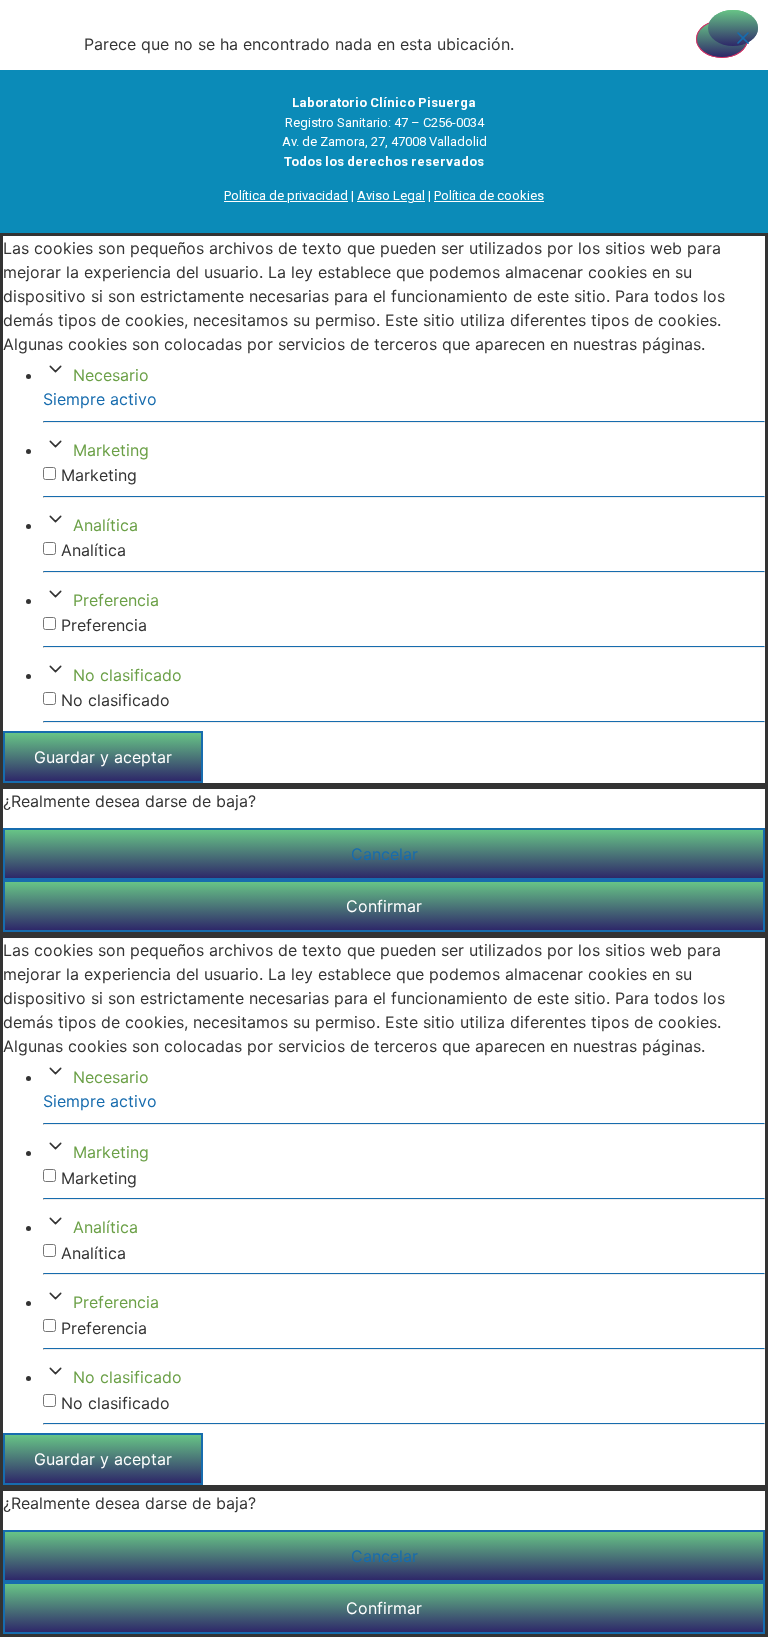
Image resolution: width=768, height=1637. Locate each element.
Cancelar (384, 854)
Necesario (111, 375)
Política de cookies (489, 195)
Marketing (111, 450)
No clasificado (127, 675)
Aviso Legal (391, 195)
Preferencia (116, 600)
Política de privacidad (286, 195)
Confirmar (384, 906)
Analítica (105, 525)
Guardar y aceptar (103, 757)
